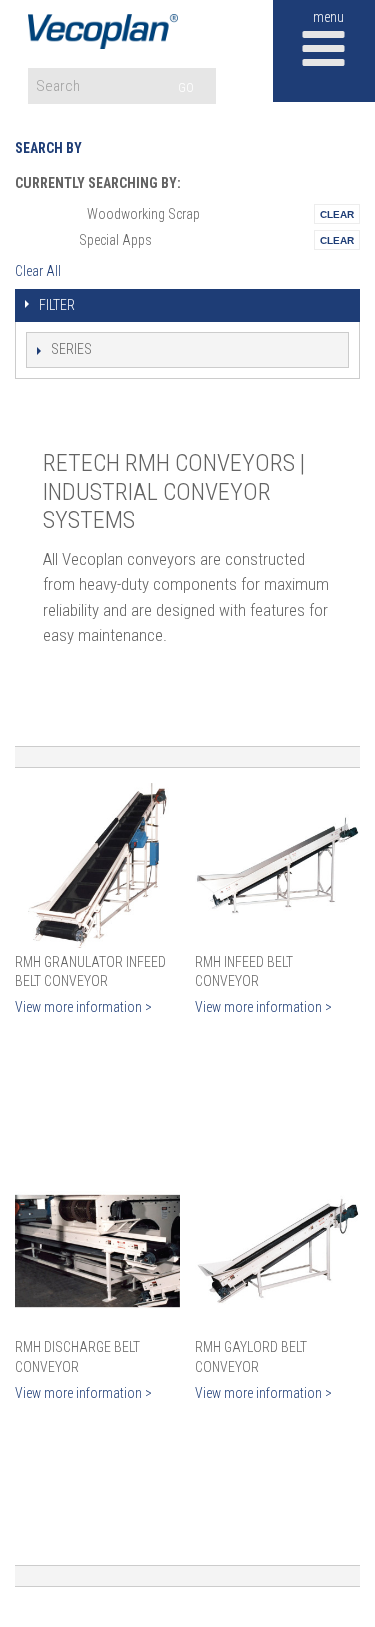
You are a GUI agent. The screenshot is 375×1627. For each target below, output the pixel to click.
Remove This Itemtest (337, 214)
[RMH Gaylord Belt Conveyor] (277, 1251)
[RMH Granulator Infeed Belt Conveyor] (97, 865)
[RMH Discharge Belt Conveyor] (97, 1251)
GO (186, 87)
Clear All (38, 271)
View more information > (83, 1007)
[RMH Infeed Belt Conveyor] (277, 865)
